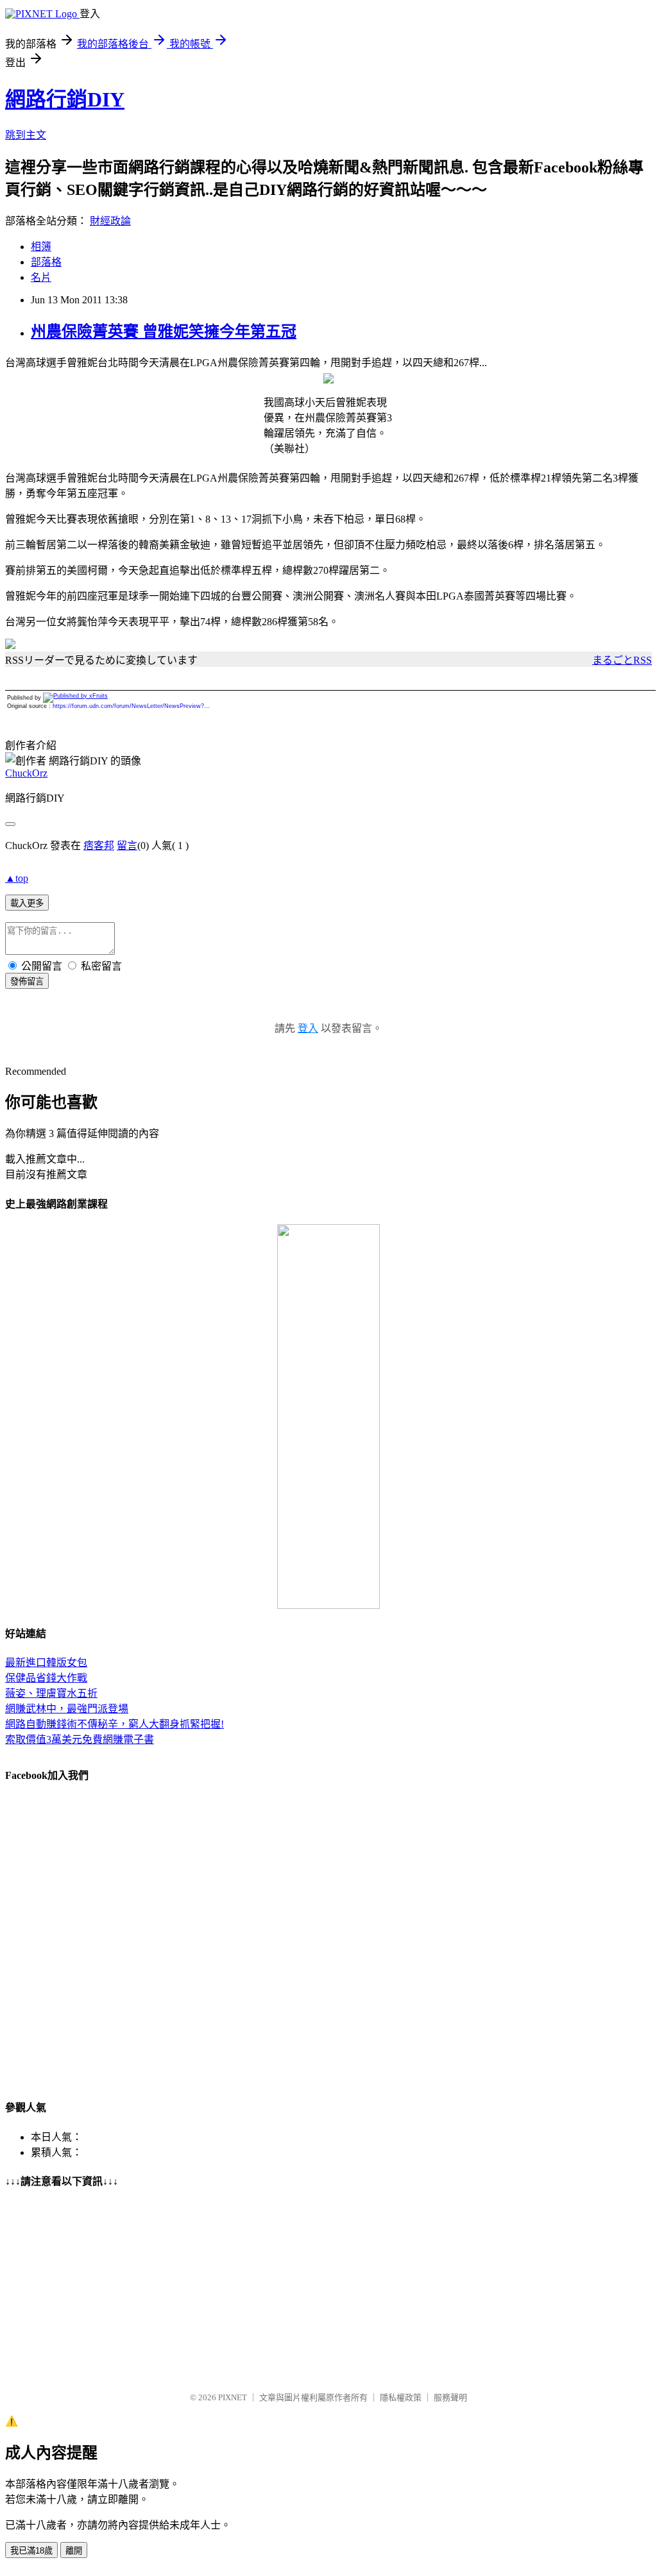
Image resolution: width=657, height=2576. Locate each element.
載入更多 (27, 903)
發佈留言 (27, 981)
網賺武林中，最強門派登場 (67, 1709)
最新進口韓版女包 (46, 1663)
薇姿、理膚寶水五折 (51, 1693)
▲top (17, 878)
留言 (127, 846)
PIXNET (233, 2397)
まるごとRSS (622, 660)
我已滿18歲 (31, 2551)
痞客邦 (99, 846)
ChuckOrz (26, 773)
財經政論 (110, 221)
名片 (41, 277)
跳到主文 (26, 135)
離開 (74, 2551)
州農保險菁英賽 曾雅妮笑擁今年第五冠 (164, 332)
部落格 (46, 262)
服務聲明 (450, 2397)
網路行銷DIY (65, 99)
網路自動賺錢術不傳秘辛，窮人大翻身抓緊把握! (115, 1724)
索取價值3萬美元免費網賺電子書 (80, 1739)
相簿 (41, 247)
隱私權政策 (401, 2397)
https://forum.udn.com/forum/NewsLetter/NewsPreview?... (131, 706)
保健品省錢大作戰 (46, 1678)
